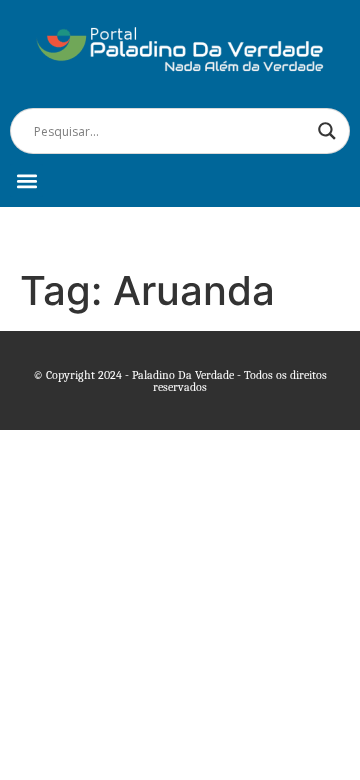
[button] (26, 180)
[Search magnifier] (327, 131)
